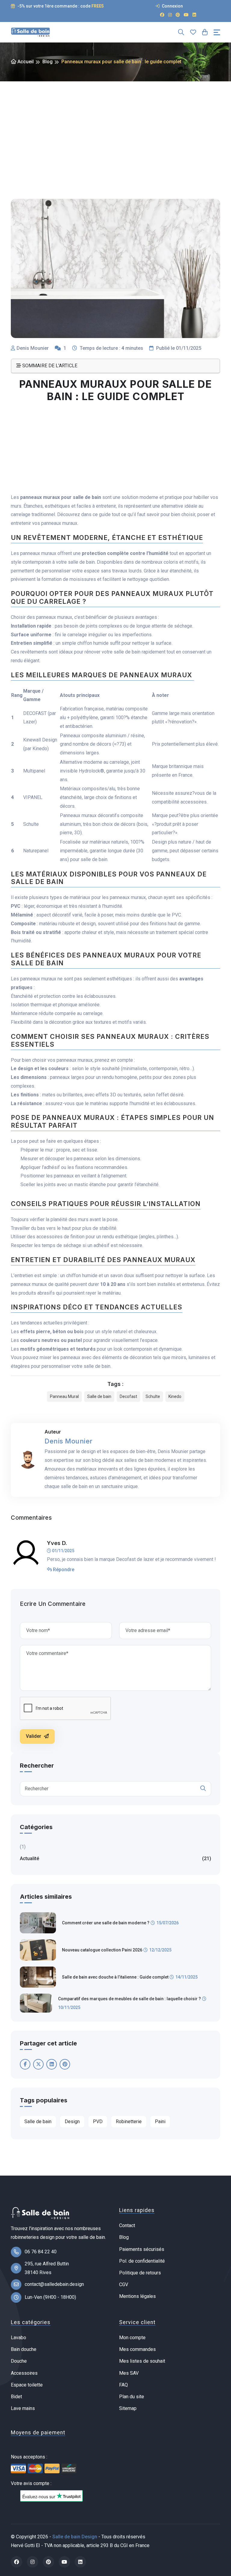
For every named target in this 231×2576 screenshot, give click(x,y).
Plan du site (132, 2397)
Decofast (128, 1396)
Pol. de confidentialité (142, 2261)
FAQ (123, 2385)
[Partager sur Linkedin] (52, 2064)
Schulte (153, 1396)
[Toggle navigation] (217, 32)
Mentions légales (137, 2296)
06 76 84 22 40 (41, 2252)
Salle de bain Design (75, 2537)
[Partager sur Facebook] (25, 2064)
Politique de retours (140, 2273)
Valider (34, 1736)
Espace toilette (27, 2385)
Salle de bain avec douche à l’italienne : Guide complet (115, 1977)
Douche (19, 2361)
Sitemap (128, 2408)
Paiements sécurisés (142, 2249)
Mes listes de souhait (142, 2361)
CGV (124, 2285)
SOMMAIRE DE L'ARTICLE (49, 366)
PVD (98, 2122)
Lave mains (23, 2408)
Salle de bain (99, 1396)
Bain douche (24, 2349)
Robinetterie (129, 2122)
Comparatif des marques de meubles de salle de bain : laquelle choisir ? (129, 1999)
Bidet (16, 2397)
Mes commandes (137, 2349)
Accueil (25, 62)
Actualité (115, 1858)
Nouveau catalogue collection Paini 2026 (102, 1950)
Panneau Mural (64, 1396)
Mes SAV (129, 2373)
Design (72, 2122)
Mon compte (132, 2338)
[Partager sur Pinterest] (65, 2064)
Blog (48, 62)
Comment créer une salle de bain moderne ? (106, 1923)
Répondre (63, 1570)
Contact (127, 2225)
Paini (160, 2122)
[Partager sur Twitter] (38, 2064)
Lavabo (18, 2338)
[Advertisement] (115, 127)
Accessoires (24, 2373)
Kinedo (175, 1396)
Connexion (172, 6)
